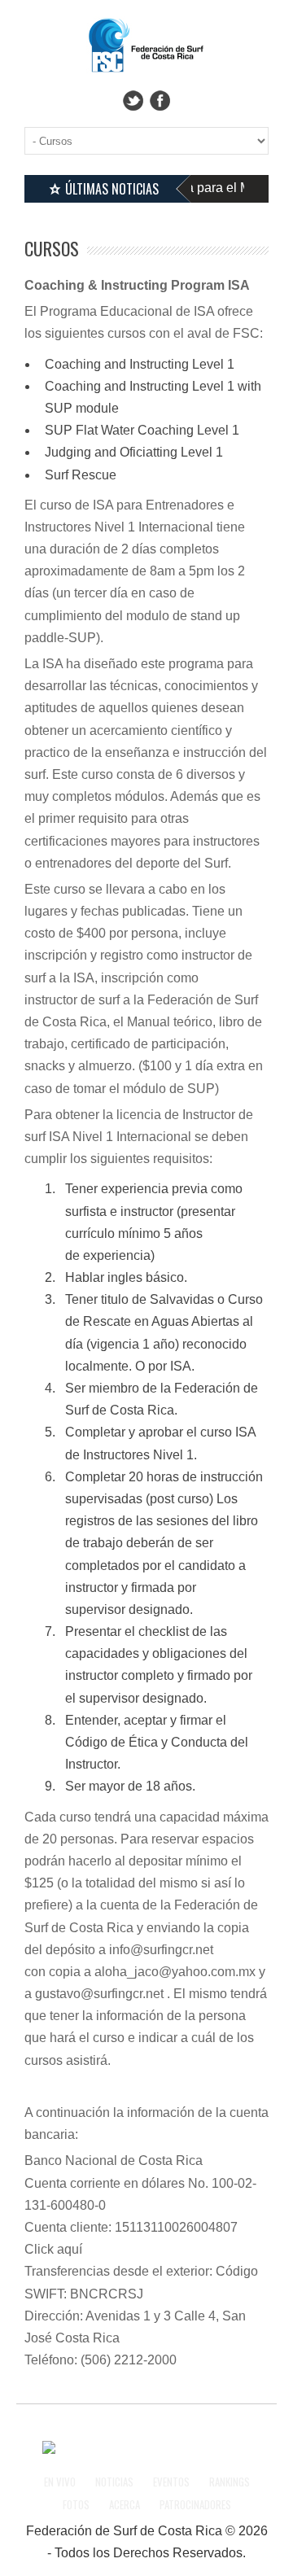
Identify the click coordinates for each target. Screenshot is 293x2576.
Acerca (125, 2504)
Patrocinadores (195, 2504)
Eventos (171, 2482)
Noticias (114, 2482)
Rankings (230, 2482)
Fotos (76, 2504)
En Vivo (60, 2482)
